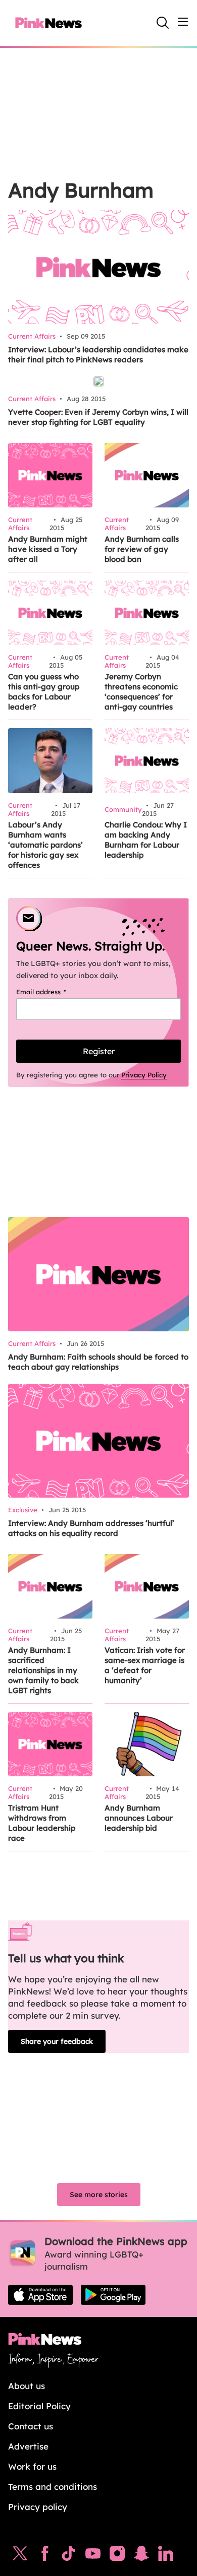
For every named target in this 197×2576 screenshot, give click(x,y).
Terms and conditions (53, 2487)
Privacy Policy (144, 1075)
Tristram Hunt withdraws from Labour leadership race (42, 1823)
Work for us (32, 2466)
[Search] (163, 23)
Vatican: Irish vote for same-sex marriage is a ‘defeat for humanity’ (145, 1665)
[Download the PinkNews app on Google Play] (113, 2295)
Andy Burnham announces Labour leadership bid (139, 1818)
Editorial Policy (39, 2406)
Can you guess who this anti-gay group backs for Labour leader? (44, 692)
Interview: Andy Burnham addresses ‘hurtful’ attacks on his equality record (91, 1528)
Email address (54, 992)
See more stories (99, 2195)
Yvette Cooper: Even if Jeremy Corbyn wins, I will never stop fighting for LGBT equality (98, 417)
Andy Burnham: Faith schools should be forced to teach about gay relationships (98, 1362)
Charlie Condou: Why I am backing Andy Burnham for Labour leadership (146, 840)
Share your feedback (57, 2041)
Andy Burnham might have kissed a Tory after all (48, 549)
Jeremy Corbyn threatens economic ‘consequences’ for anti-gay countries (141, 692)
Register (99, 1051)
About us (27, 2386)
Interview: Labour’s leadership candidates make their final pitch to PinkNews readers (98, 355)
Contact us (31, 2426)
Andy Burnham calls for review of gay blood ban (142, 549)
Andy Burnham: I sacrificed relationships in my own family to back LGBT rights (43, 1670)
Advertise (28, 2446)
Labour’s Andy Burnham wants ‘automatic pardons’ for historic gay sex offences (45, 845)
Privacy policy (38, 2507)
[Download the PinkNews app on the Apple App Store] (40, 2295)
